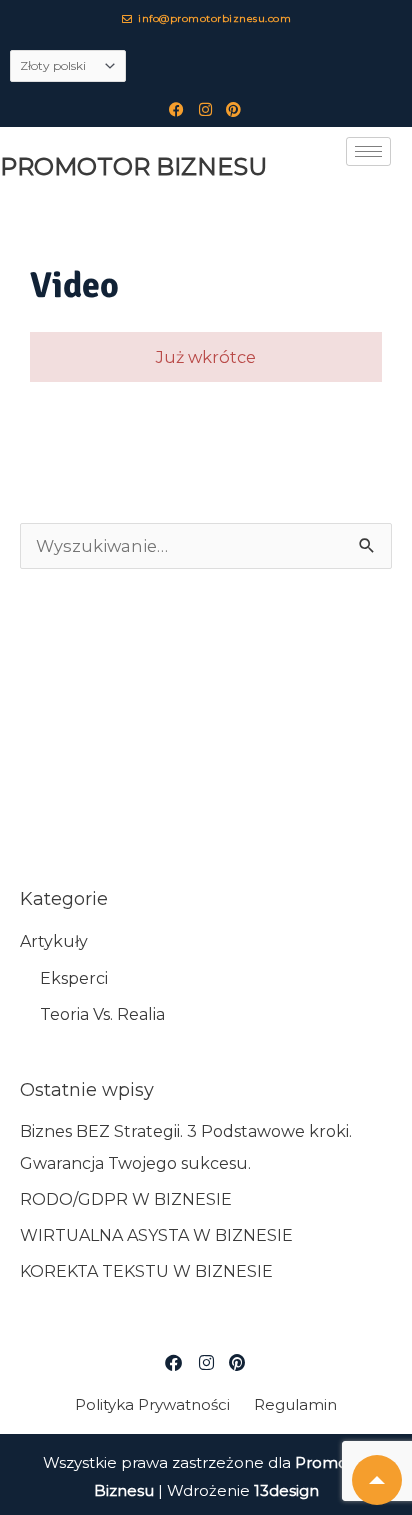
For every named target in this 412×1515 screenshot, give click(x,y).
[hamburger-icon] (368, 151)
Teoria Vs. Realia (102, 1014)
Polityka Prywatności (152, 1404)
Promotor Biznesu (133, 166)
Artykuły (54, 941)
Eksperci (74, 978)
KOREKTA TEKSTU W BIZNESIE (146, 1271)
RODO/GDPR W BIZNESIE (126, 1199)
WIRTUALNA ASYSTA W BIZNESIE (156, 1235)
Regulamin (295, 1404)
